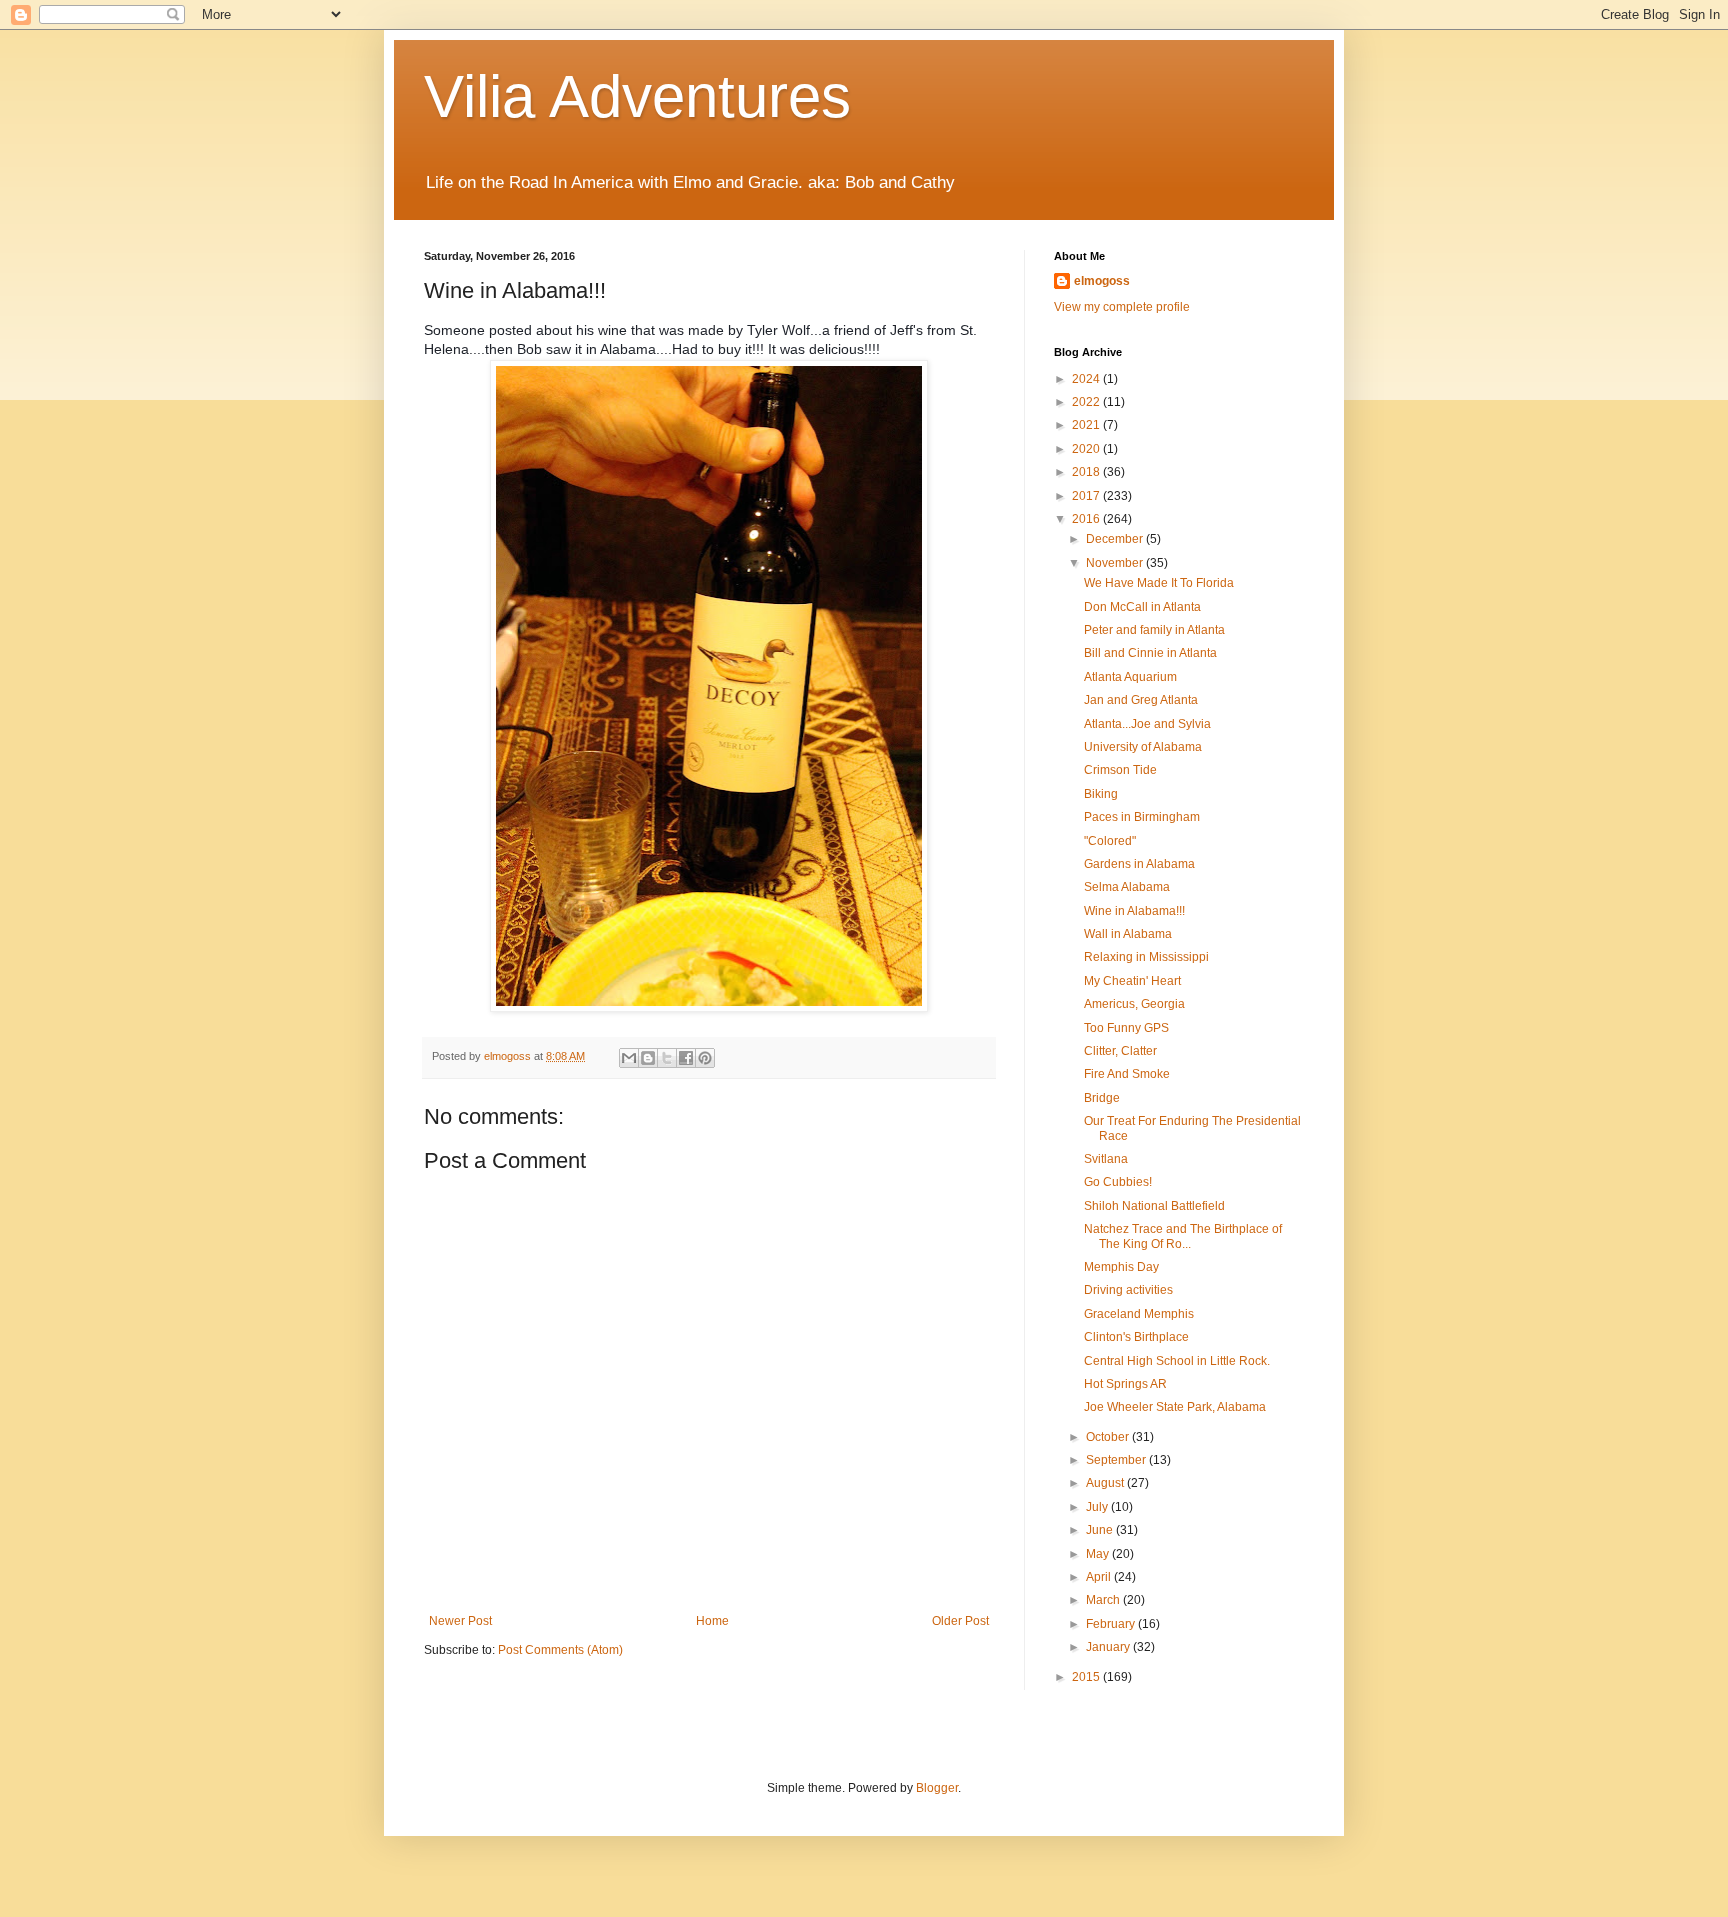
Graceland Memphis (1139, 1314)
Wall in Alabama (1128, 934)
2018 (1087, 472)
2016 (1087, 519)
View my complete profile (1122, 307)
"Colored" (1110, 841)
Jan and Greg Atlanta (1141, 700)
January (1109, 1647)
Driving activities (1128, 1290)
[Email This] (629, 1058)
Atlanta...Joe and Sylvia (1147, 724)
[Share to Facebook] (686, 1058)
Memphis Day (1121, 1267)
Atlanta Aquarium (1130, 677)
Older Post (960, 1621)
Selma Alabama (1127, 887)
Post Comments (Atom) (560, 1650)
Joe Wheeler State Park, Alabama (1175, 1407)
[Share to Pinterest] (705, 1058)
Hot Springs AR (1125, 1384)
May (1099, 1554)
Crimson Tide (1120, 770)
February (1112, 1624)
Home (712, 1621)
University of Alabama (1143, 747)
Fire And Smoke (1127, 1074)
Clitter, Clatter (1120, 1051)
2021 (1087, 425)
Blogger (937, 1788)
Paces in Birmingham (1142, 817)
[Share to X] (667, 1058)
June (1101, 1530)
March (1104, 1600)
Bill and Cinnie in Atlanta (1150, 653)
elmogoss (1102, 281)
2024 (1087, 379)
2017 (1087, 496)
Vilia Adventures (637, 96)
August (1106, 1483)
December (1116, 539)
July (1098, 1507)
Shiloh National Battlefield (1154, 1206)
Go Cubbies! (1118, 1182)
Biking (1101, 794)
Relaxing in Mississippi (1146, 957)
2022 (1087, 402)
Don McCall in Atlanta (1142, 607)
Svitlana (1106, 1159)
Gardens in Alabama (1139, 864)
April (1100, 1577)
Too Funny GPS (1126, 1028)
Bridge (1102, 1098)
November (1116, 563)
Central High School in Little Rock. (1177, 1361)
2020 (1087, 449)
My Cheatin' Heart (1132, 981)
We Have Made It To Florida (1159, 583)
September (1117, 1460)
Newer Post (460, 1621)
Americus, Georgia (1134, 1004)
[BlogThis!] (648, 1058)
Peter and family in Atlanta (1154, 630)
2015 (1087, 1677)
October (1109, 1437)
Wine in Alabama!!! (1134, 911)
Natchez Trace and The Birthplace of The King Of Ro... (1183, 1236)
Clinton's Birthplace (1136, 1337)
